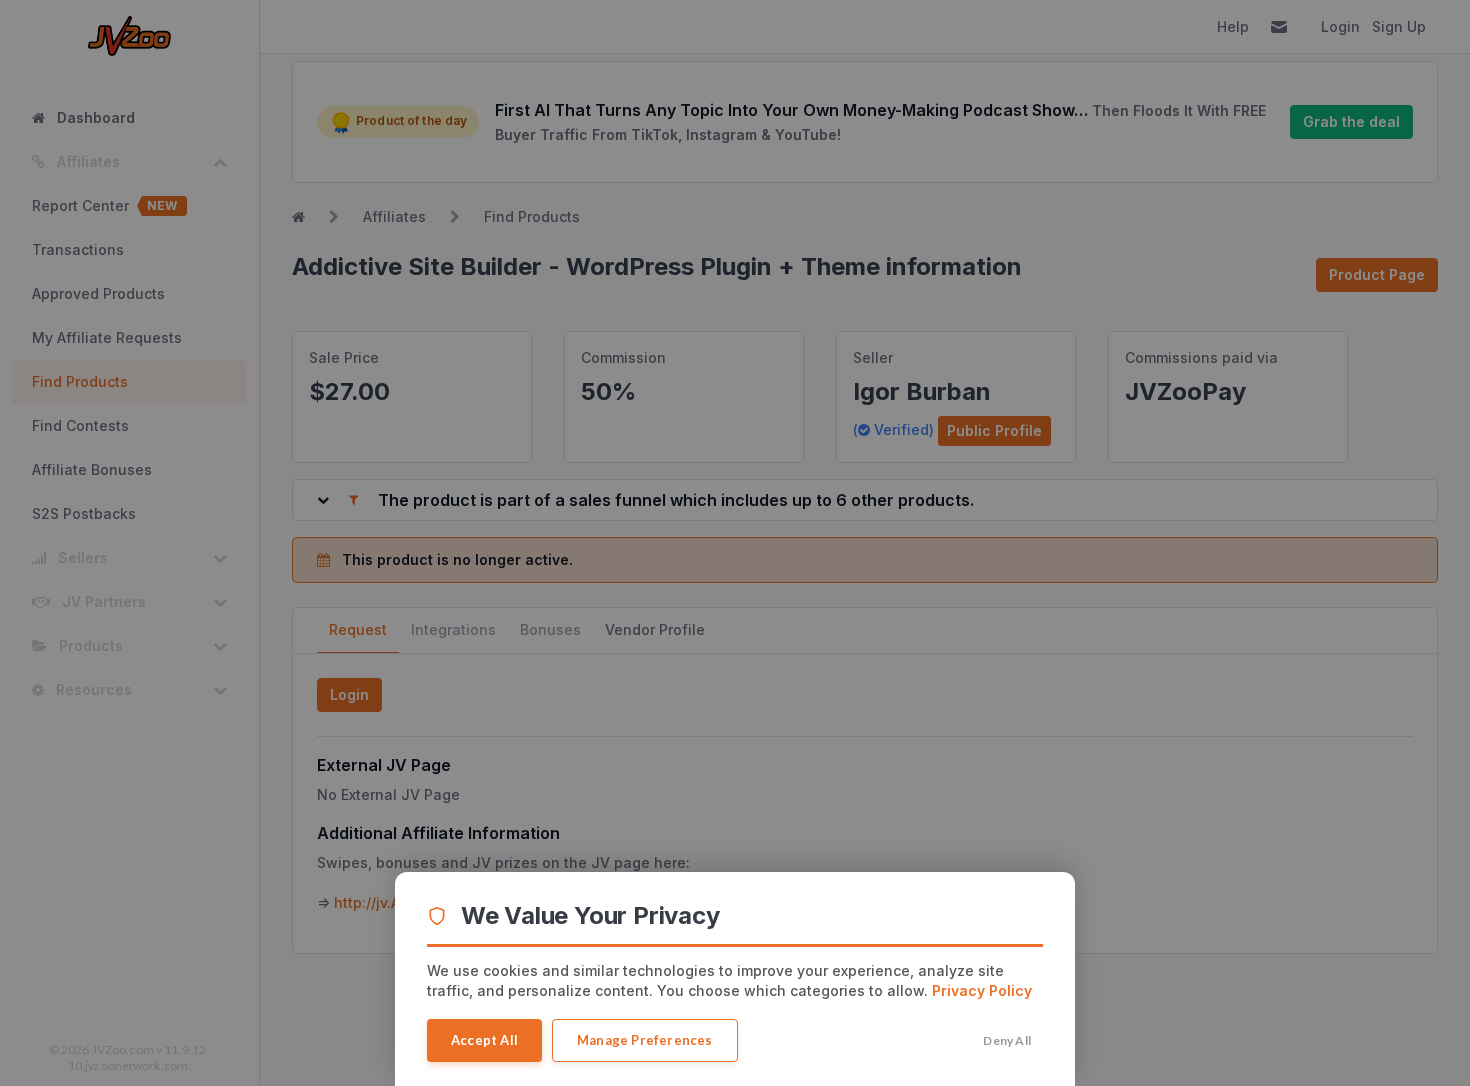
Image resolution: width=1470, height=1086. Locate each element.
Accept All (484, 1040)
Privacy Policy (982, 990)
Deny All (1007, 1040)
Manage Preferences (645, 1040)
